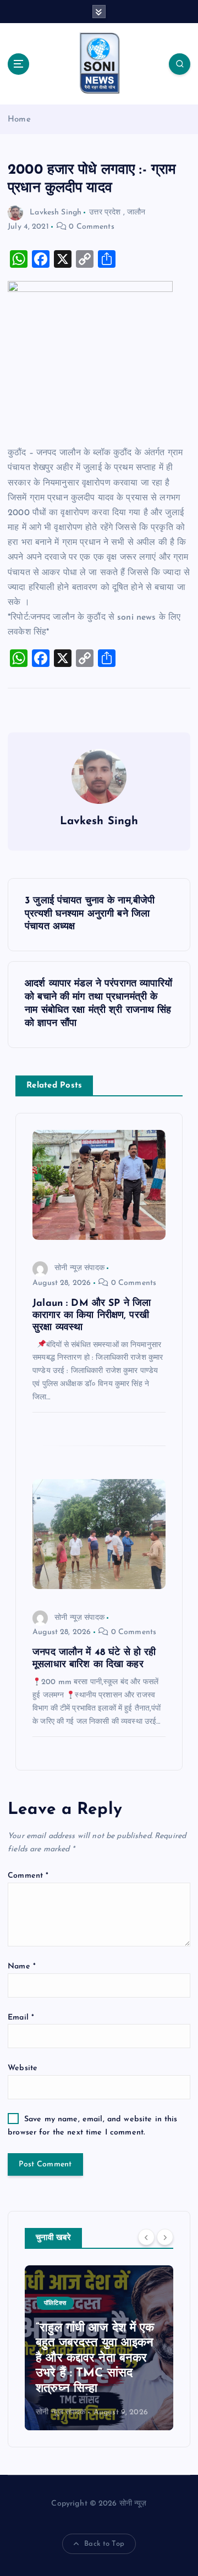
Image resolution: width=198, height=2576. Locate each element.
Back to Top (104, 2544)
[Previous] (146, 2237)
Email (21, 2018)
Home (19, 120)
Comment (28, 1876)
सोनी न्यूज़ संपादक (79, 1268)
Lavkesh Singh (56, 213)
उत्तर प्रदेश (105, 213)
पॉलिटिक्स (55, 2304)
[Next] (165, 2237)
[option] (99, 2348)
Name (22, 1967)
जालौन (136, 213)
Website (23, 2068)
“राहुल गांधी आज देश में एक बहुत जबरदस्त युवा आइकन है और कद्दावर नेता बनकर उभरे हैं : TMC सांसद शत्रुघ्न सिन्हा (95, 2359)
